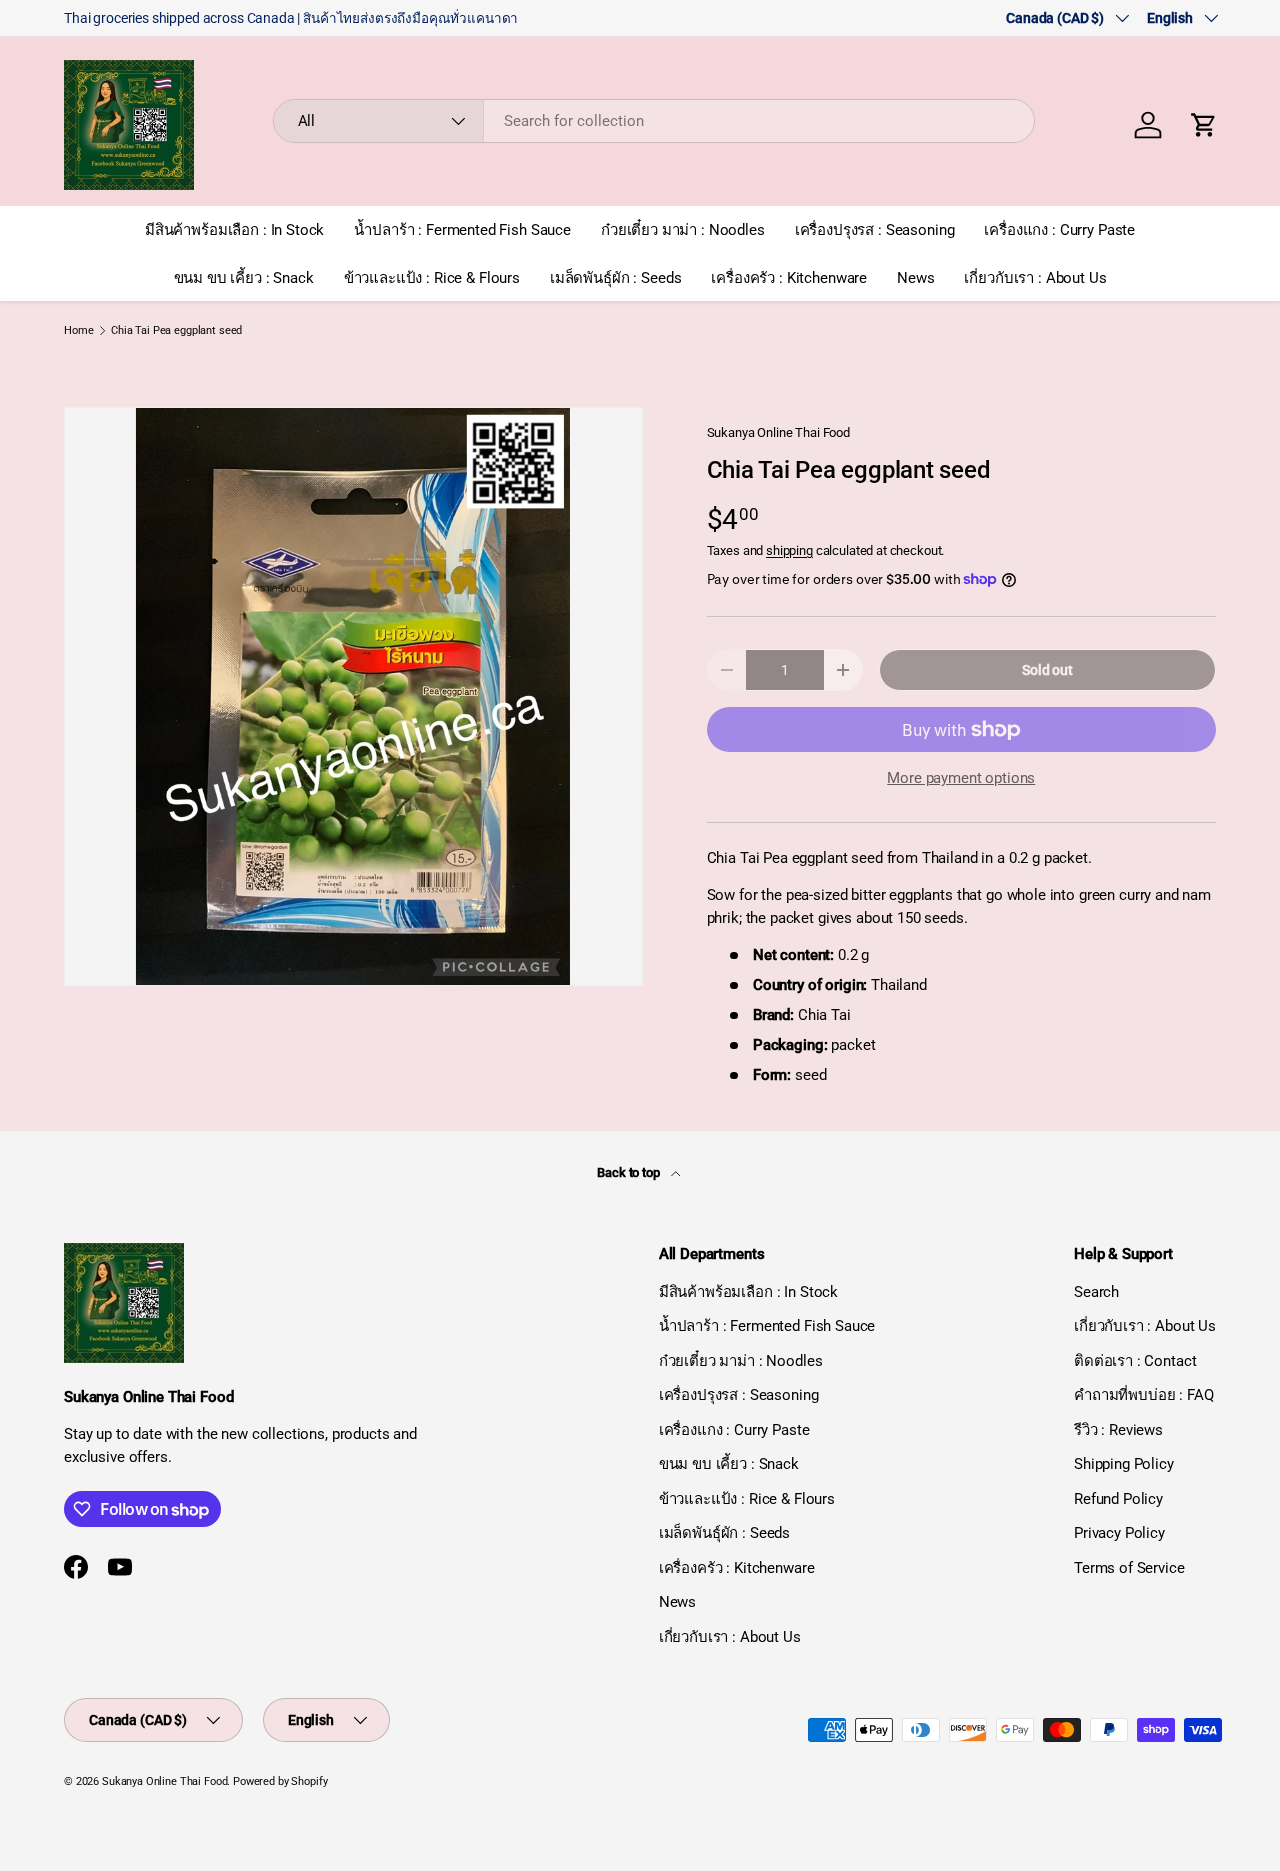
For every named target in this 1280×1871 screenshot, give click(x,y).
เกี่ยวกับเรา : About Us (1035, 278)
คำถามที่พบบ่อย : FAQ (1144, 1395)
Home (78, 330)
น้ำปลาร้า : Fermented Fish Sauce (462, 230)
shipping (789, 550)
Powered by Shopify (280, 1781)
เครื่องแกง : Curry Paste (1059, 230)
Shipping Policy (1124, 1464)
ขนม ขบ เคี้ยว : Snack (244, 278)
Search (1096, 1292)
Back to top (629, 1172)
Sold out (1047, 670)
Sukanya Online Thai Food (778, 432)
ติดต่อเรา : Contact (1135, 1361)
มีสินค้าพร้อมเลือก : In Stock (234, 230)
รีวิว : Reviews (1118, 1430)
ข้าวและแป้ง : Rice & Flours (432, 278)
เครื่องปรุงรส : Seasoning (875, 230)
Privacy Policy (1119, 1533)
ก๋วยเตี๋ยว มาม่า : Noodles (683, 230)
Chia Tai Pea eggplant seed (176, 330)
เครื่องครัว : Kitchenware (789, 278)
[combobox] (654, 121)
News (915, 278)
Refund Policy (1118, 1499)
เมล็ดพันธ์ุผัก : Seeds (615, 278)
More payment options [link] (961, 778)
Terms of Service (1129, 1568)
